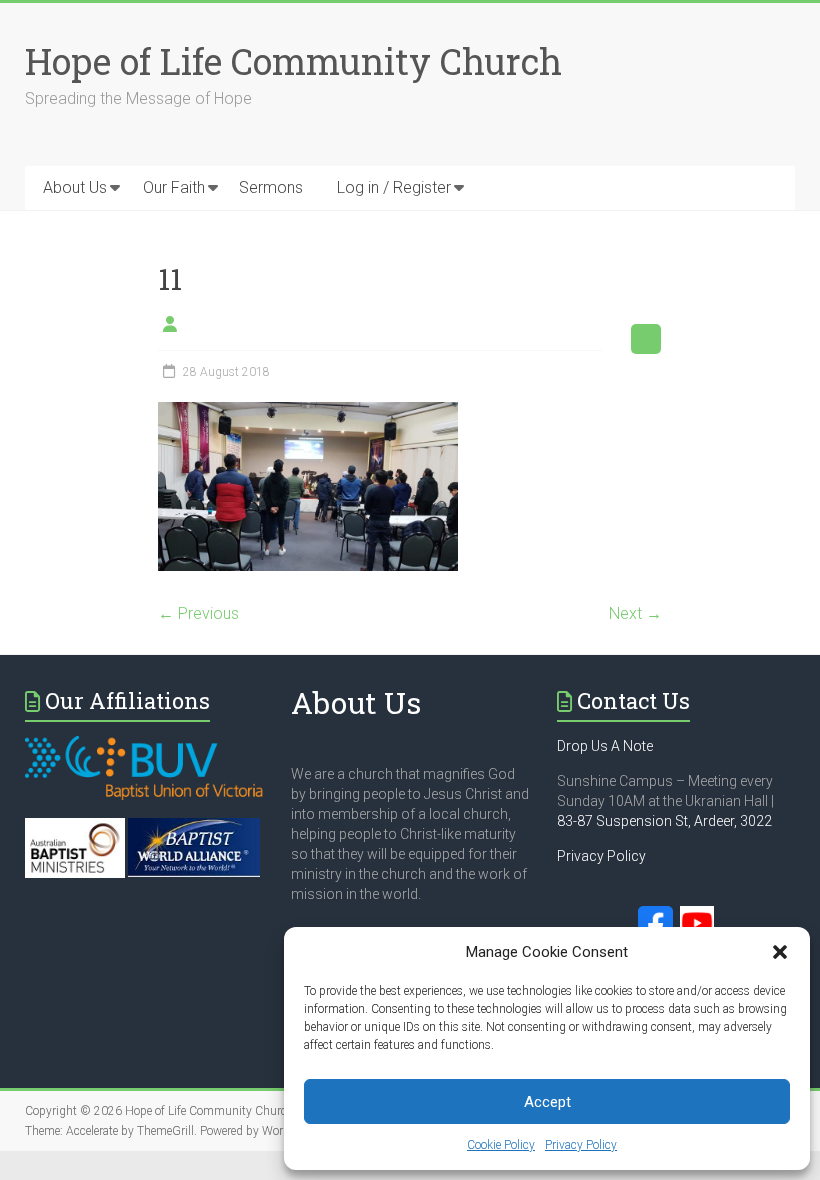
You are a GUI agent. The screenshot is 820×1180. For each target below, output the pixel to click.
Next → (635, 613)
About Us (75, 187)
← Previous (198, 613)
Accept (547, 1102)
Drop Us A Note (605, 746)
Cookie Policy (501, 1145)
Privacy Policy (581, 1145)
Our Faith (174, 187)
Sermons (271, 187)
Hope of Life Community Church (293, 61)
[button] (780, 952)
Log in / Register (394, 187)
